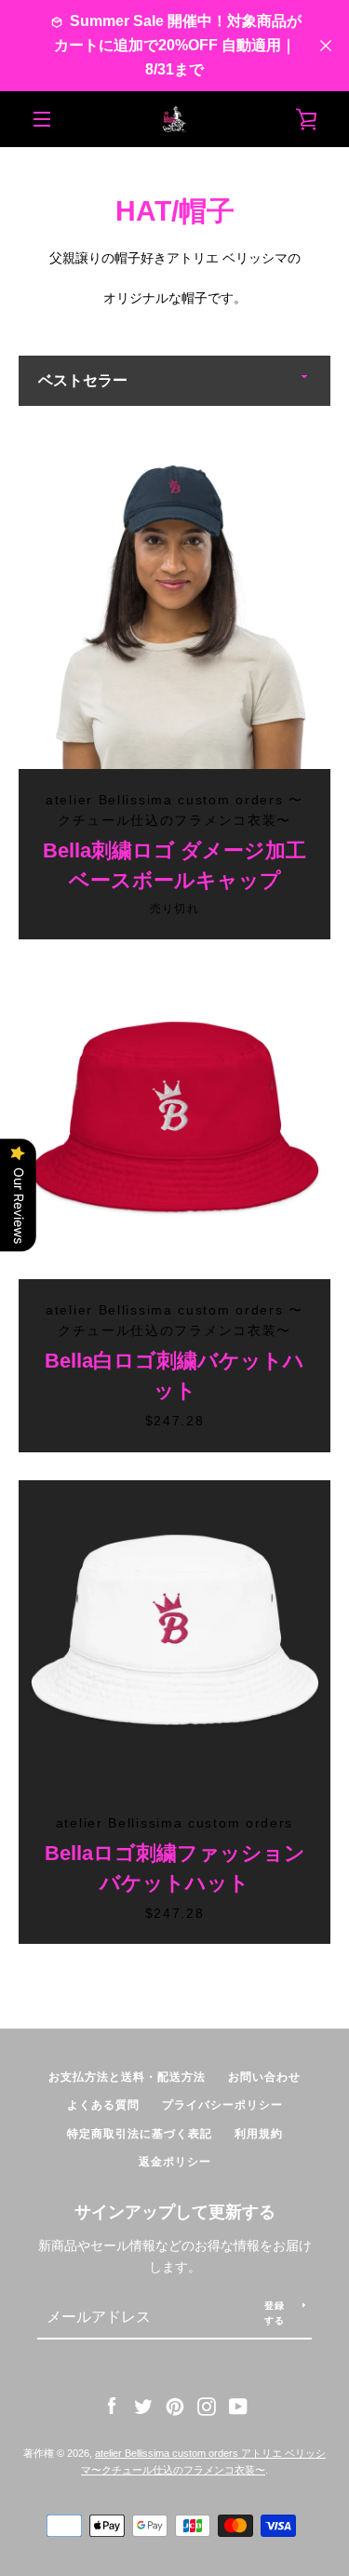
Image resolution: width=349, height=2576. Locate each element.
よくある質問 (103, 2105)
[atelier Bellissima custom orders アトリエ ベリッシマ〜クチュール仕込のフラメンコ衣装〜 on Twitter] (143, 2406)
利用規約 (259, 2134)
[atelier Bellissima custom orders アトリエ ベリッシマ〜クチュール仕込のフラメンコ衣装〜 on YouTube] (238, 2406)
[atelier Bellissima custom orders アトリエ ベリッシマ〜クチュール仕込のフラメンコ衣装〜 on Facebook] (112, 2406)
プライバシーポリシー (222, 2105)
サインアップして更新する (175, 2212)
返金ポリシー (175, 2162)
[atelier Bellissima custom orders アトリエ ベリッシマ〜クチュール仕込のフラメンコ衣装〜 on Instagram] (207, 2406)
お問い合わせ (264, 2077)
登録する (275, 2313)
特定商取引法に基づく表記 (140, 2134)
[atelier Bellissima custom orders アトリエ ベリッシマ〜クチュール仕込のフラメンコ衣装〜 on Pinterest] (175, 2406)
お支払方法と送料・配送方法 (127, 2077)
